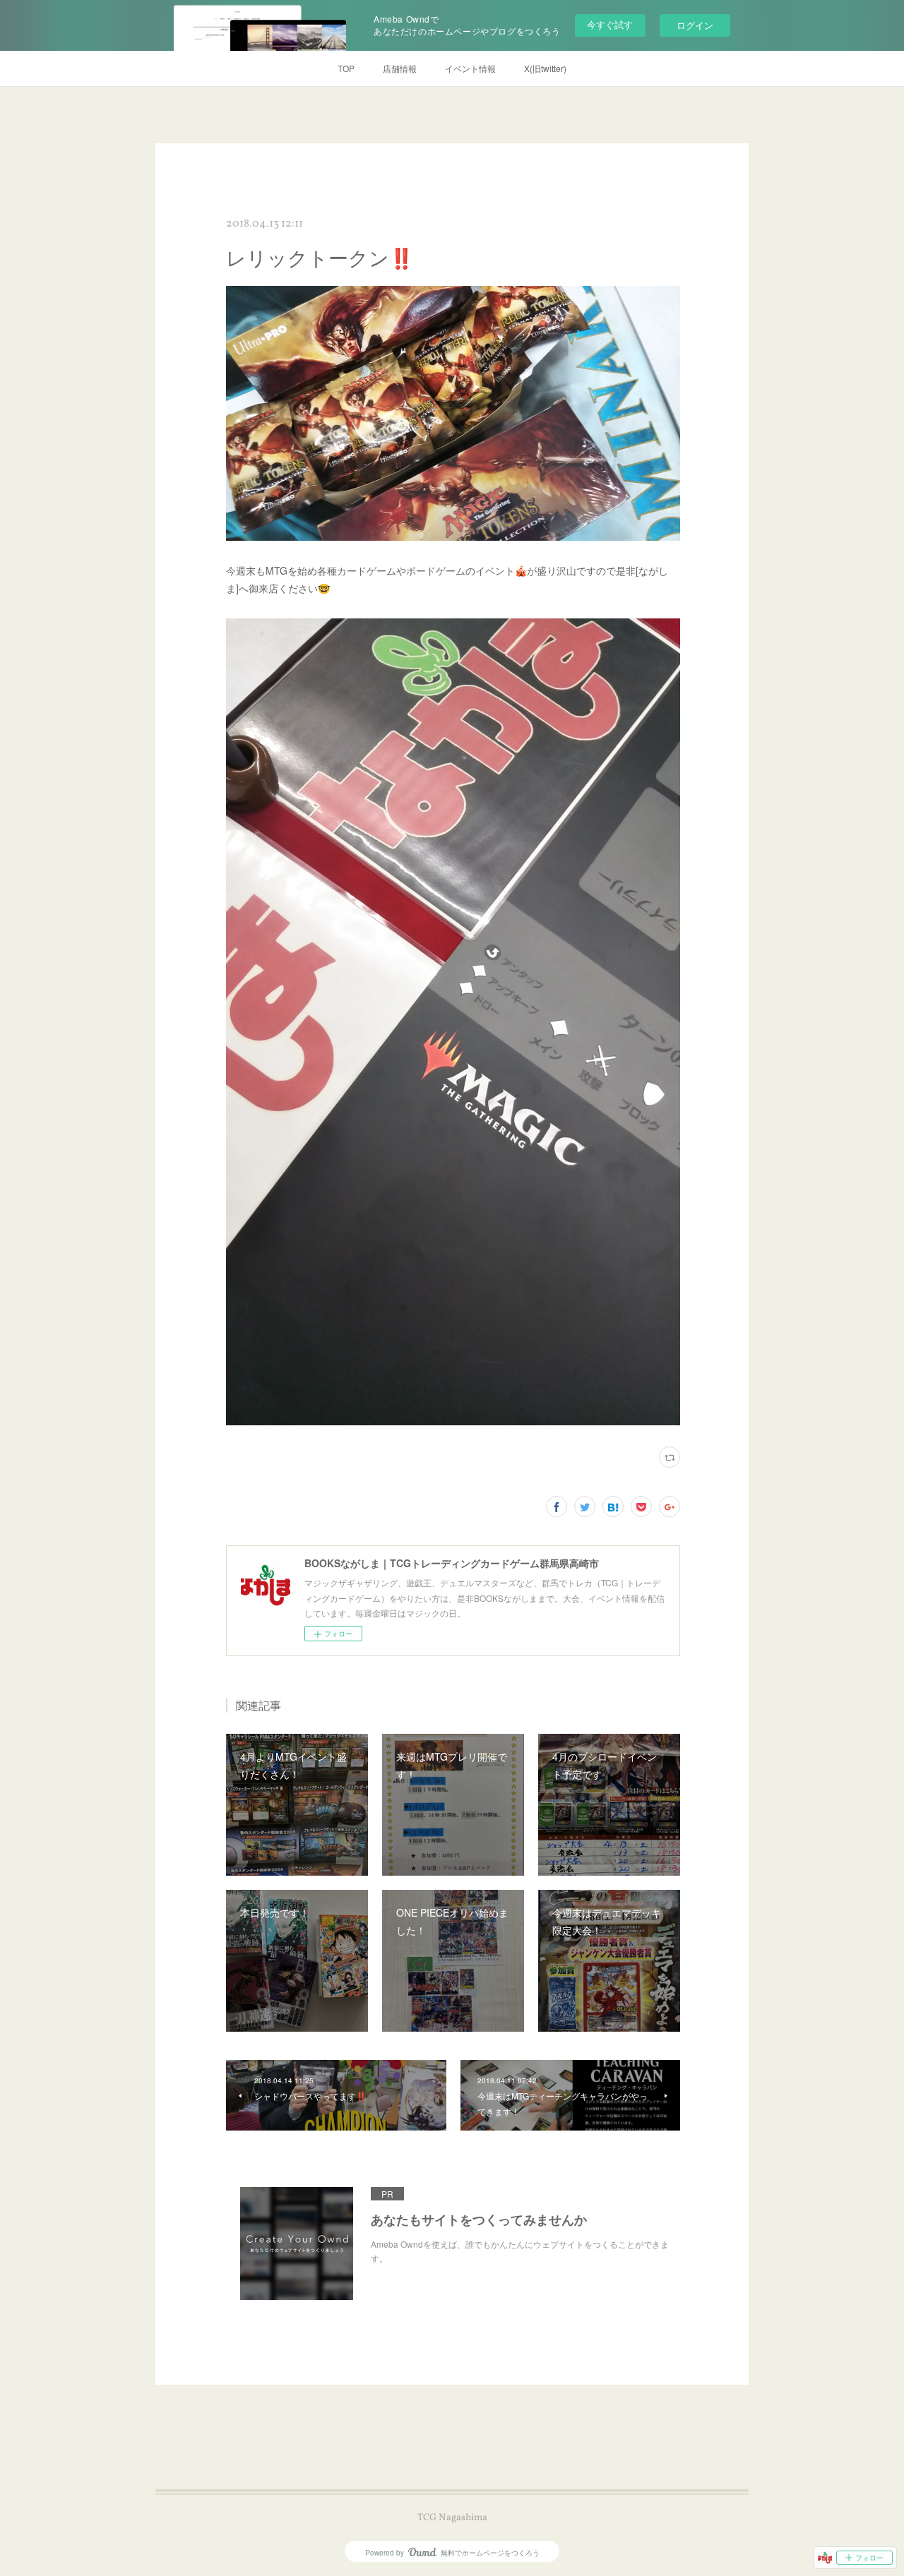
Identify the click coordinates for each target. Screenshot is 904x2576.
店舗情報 (400, 68)
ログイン (695, 25)
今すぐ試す (610, 24)
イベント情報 (470, 68)
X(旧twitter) (545, 68)
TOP (346, 68)
